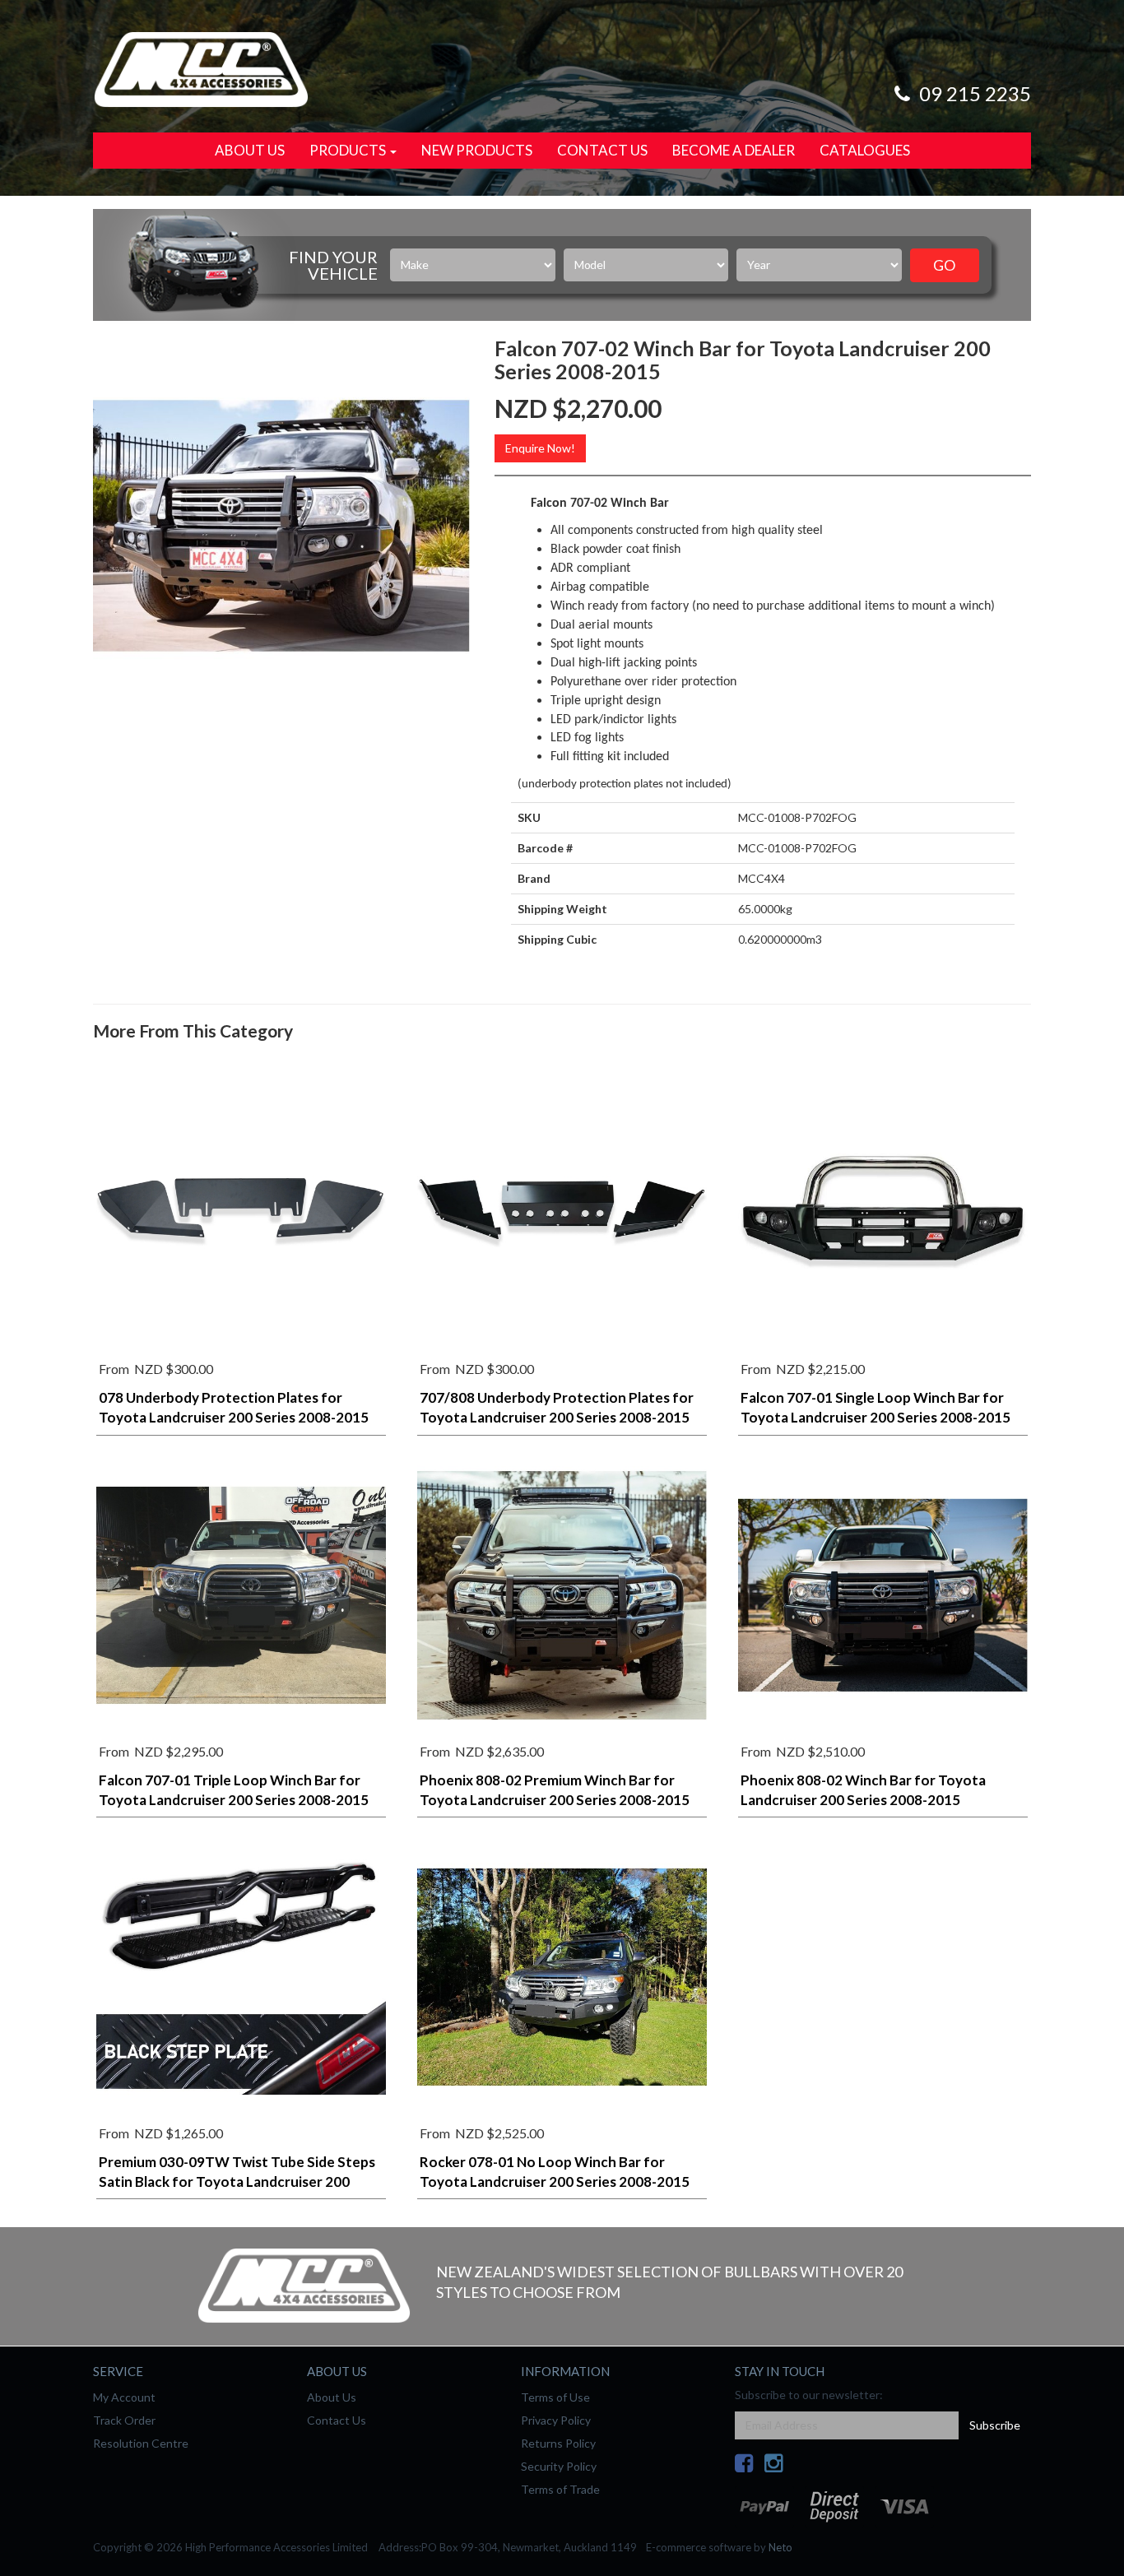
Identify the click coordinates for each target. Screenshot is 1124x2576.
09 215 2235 (973, 93)
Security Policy (559, 2466)
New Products (477, 150)
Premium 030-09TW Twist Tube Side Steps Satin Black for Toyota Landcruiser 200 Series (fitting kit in (237, 2181)
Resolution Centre (141, 2443)
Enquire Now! (540, 448)
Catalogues (865, 150)
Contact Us (602, 150)
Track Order (124, 2420)
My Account (124, 2397)
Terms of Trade (560, 2489)
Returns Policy (558, 2443)
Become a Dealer (734, 150)
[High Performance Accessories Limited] (201, 68)
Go (944, 265)
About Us (250, 150)
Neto (780, 2547)
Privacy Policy (556, 2420)
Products (349, 150)
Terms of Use (555, 2397)
